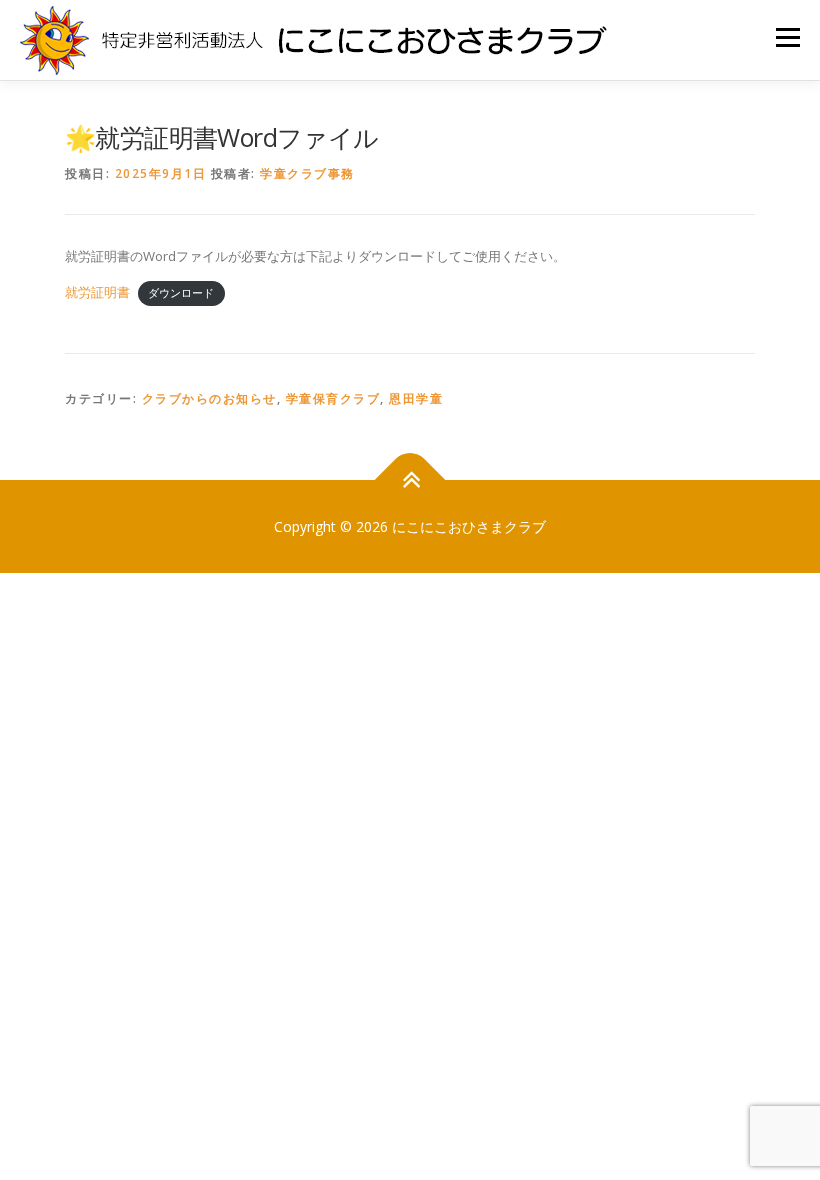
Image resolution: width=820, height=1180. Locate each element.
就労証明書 (97, 292)
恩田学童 (416, 398)
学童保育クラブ (333, 398)
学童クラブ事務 (307, 173)
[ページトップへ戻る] (410, 479)
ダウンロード (181, 293)
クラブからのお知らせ (209, 398)
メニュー (787, 37)
